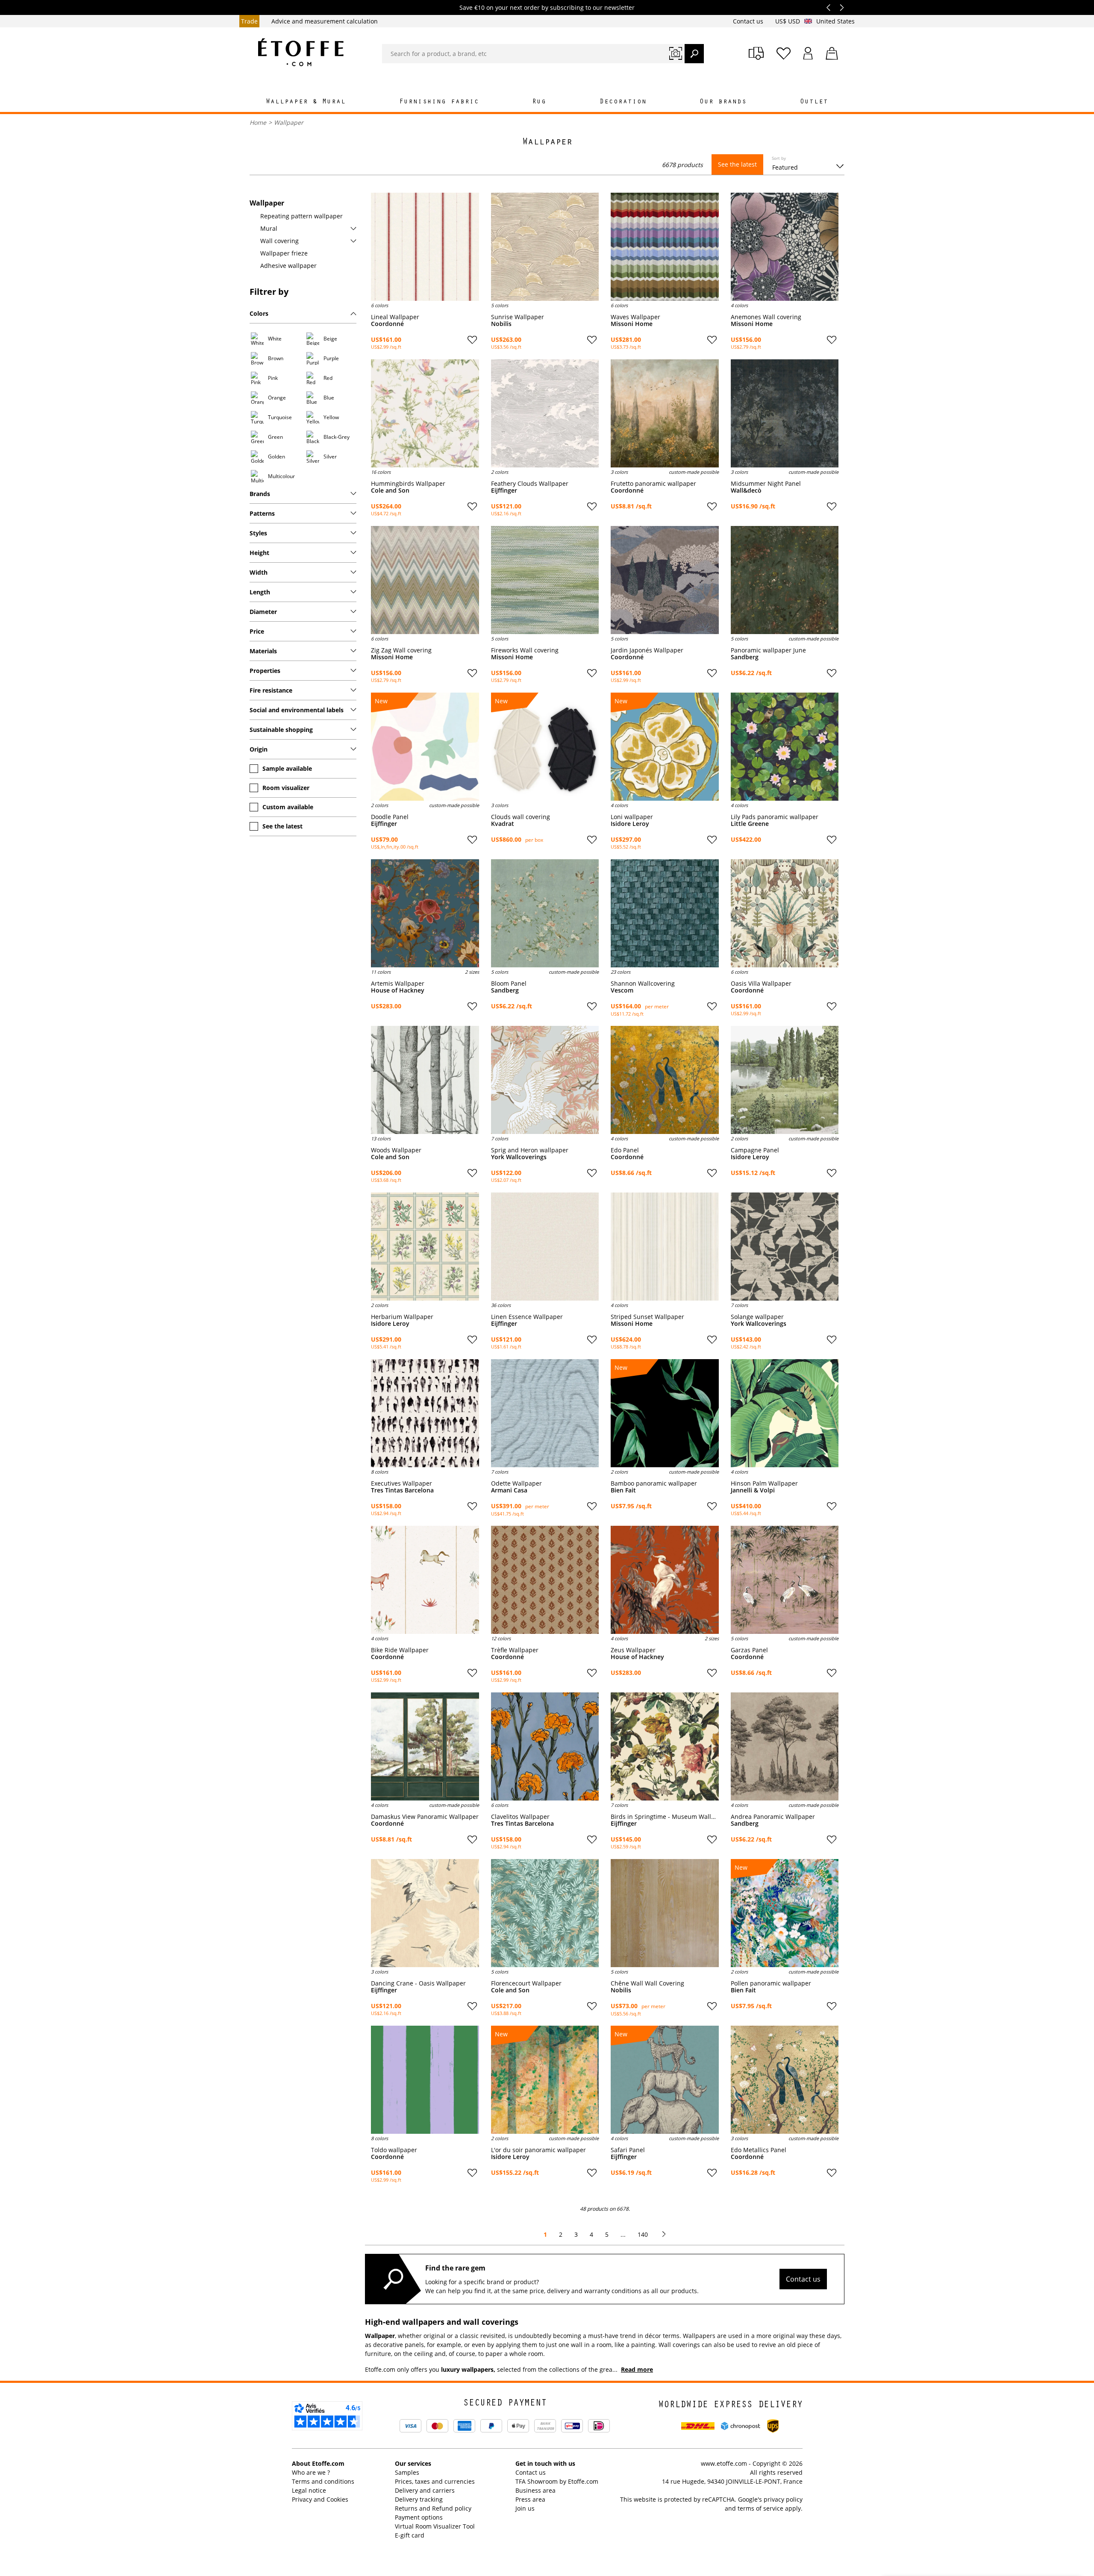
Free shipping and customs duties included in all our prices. (547, 7)
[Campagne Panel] (785, 1080)
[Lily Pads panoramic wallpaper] (785, 747)
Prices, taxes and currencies (435, 2481)
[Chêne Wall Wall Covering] (665, 1913)
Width (259, 572)
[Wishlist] (784, 53)
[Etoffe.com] (301, 52)
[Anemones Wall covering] (785, 247)
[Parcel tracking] (756, 53)
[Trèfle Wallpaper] (545, 1580)
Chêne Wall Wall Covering (647, 1983)
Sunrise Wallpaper (518, 317)
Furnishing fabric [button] (439, 102)
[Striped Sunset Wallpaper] (665, 1247)
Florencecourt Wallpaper (526, 1983)
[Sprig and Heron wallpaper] (545, 1080)
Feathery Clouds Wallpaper (530, 484)
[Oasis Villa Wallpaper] (785, 913)
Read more (637, 2369)
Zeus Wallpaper (633, 1650)
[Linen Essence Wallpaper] (545, 1247)
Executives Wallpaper (401, 1483)
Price (257, 631)
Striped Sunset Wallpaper (647, 1317)
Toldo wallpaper (394, 2150)
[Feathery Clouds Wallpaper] (545, 413)
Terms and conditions (323, 2481)
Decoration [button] (623, 102)
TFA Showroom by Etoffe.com (557, 2481)
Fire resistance (271, 690)
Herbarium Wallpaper (402, 1317)
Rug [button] (539, 102)
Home (258, 122)
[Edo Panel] (665, 1080)
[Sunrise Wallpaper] (545, 247)
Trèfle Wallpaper (515, 1650)
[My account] (808, 53)
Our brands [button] (723, 102)
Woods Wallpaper (396, 1150)
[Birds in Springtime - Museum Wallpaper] (665, 1746)
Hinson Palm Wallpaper (764, 1483)
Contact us (749, 21)
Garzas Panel (749, 1650)
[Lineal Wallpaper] (425, 247)
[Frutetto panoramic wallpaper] (665, 413)
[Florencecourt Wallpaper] (545, 1913)
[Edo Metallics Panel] (785, 2080)
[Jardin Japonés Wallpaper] (665, 580)
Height (259, 553)
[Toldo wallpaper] (425, 2080)
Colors (259, 313)
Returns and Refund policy (433, 2508)
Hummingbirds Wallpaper (408, 484)
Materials (263, 651)
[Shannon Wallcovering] (665, 913)
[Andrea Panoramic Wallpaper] (785, 1746)
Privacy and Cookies (320, 2499)
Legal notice (309, 2490)
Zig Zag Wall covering (401, 650)
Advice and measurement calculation (325, 21)
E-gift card (410, 2535)
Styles (258, 533)
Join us (525, 2508)
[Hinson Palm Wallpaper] (785, 1413)
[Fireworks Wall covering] (545, 580)
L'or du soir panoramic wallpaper (538, 2150)
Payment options (419, 2517)
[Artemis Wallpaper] (425, 913)
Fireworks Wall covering (525, 650)
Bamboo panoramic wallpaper (654, 1483)
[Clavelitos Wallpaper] (545, 1746)
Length (260, 592)
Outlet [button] (814, 102)
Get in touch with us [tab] (545, 2463)
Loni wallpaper (632, 817)
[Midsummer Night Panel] (785, 413)
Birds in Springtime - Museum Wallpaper (665, 1817)
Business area (535, 2490)
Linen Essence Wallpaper (527, 1317)
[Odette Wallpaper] (545, 1413)
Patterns (262, 513)
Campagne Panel (755, 1150)
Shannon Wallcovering (643, 984)
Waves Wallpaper (635, 317)
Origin (259, 749)
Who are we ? (311, 2472)
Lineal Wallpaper (395, 317)
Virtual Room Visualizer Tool (435, 2526)
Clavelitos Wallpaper (520, 1817)
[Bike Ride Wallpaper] (425, 1580)
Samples (407, 2472)
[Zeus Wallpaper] (665, 1580)
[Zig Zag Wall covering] (425, 580)
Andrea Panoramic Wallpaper (773, 1817)
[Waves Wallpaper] (665, 247)
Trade (249, 21)
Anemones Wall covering (766, 317)
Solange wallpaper (757, 1317)
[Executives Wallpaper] (425, 1413)
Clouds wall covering (521, 817)
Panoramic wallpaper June (768, 650)
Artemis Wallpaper (398, 984)
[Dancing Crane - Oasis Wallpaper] (425, 1913)
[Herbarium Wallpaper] (425, 1247)
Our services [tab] (413, 2463)
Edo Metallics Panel (759, 2150)
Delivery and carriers (425, 2490)
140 (643, 2234)
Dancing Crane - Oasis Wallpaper (418, 1983)
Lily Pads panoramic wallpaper (775, 817)
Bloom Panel (509, 984)
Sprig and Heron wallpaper (530, 1150)
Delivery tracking (419, 2499)
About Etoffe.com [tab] (318, 2463)
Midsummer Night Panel (766, 484)
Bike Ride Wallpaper (400, 1650)
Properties (265, 671)
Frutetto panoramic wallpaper (653, 484)
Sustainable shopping (281, 730)
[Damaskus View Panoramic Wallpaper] (425, 1746)
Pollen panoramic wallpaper (771, 1983)
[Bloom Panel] (545, 913)
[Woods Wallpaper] (425, 1080)
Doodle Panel (390, 817)
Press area (530, 2499)
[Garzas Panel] (785, 1580)
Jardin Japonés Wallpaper (647, 650)
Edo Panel (625, 1150)
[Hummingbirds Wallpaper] (425, 413)
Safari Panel (628, 2150)
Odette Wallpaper (516, 1483)
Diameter (263, 612)
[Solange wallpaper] (785, 1247)
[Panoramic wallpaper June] (785, 580)
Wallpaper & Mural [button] (306, 102)
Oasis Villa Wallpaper (761, 984)
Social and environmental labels (297, 710)
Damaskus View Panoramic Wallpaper (425, 1817)
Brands (260, 494)
